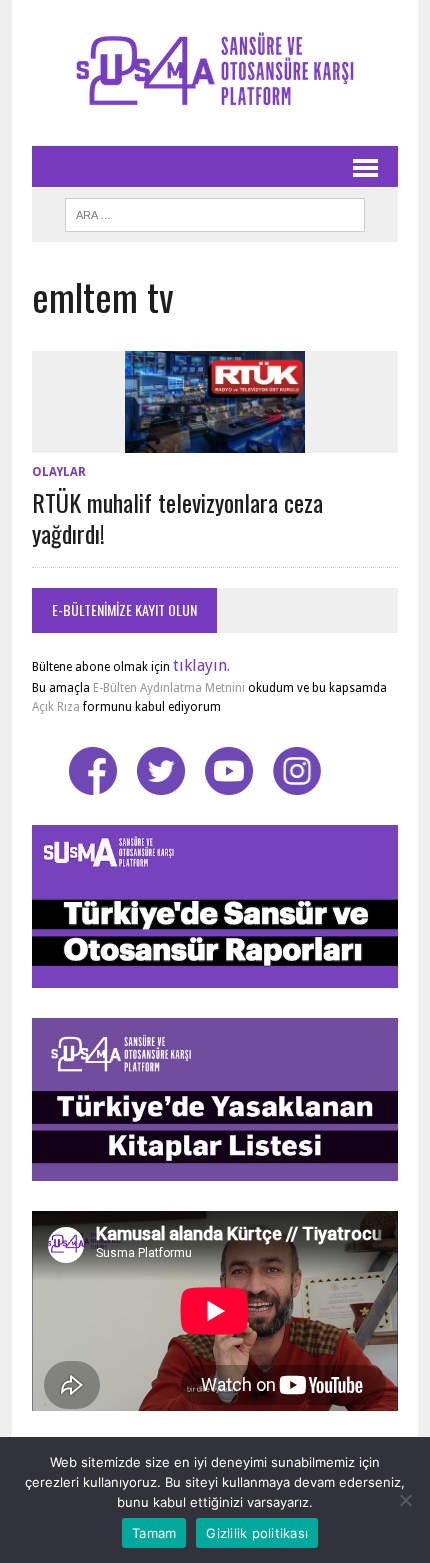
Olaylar (59, 472)
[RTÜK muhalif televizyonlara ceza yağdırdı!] (215, 439)
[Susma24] (215, 73)
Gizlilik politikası (257, 1533)
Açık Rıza (56, 707)
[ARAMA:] (215, 212)
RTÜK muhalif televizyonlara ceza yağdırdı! (177, 517)
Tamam (154, 1533)
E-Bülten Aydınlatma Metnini (169, 688)
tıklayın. (201, 665)
